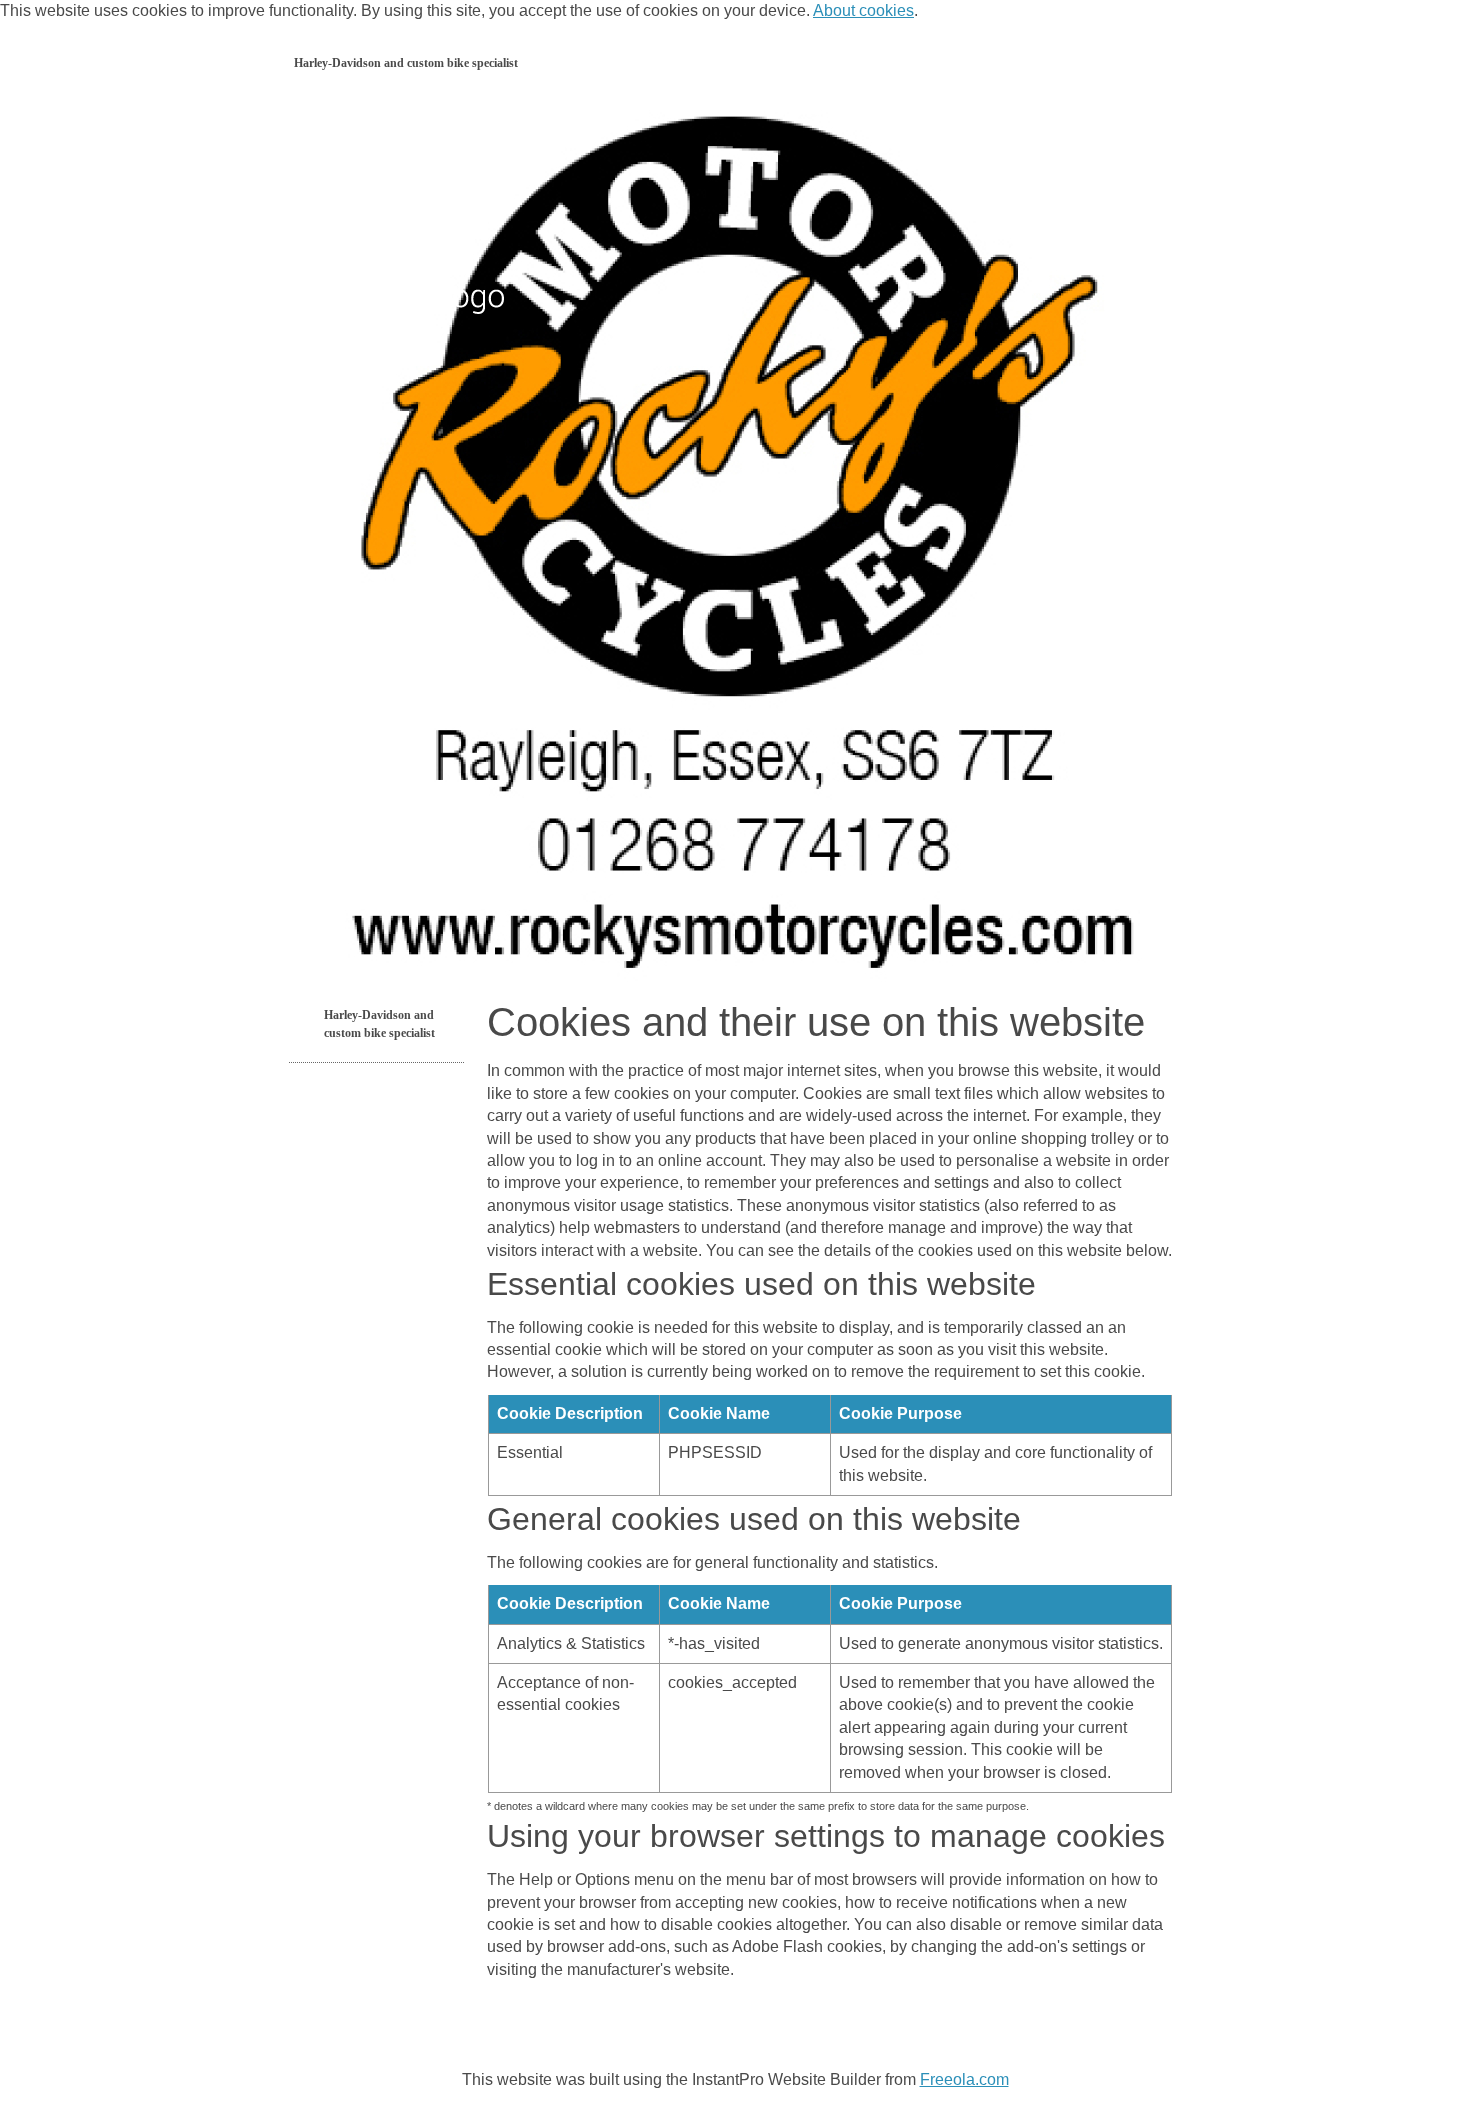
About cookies (863, 10)
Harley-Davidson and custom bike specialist (406, 63)
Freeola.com (964, 2079)
